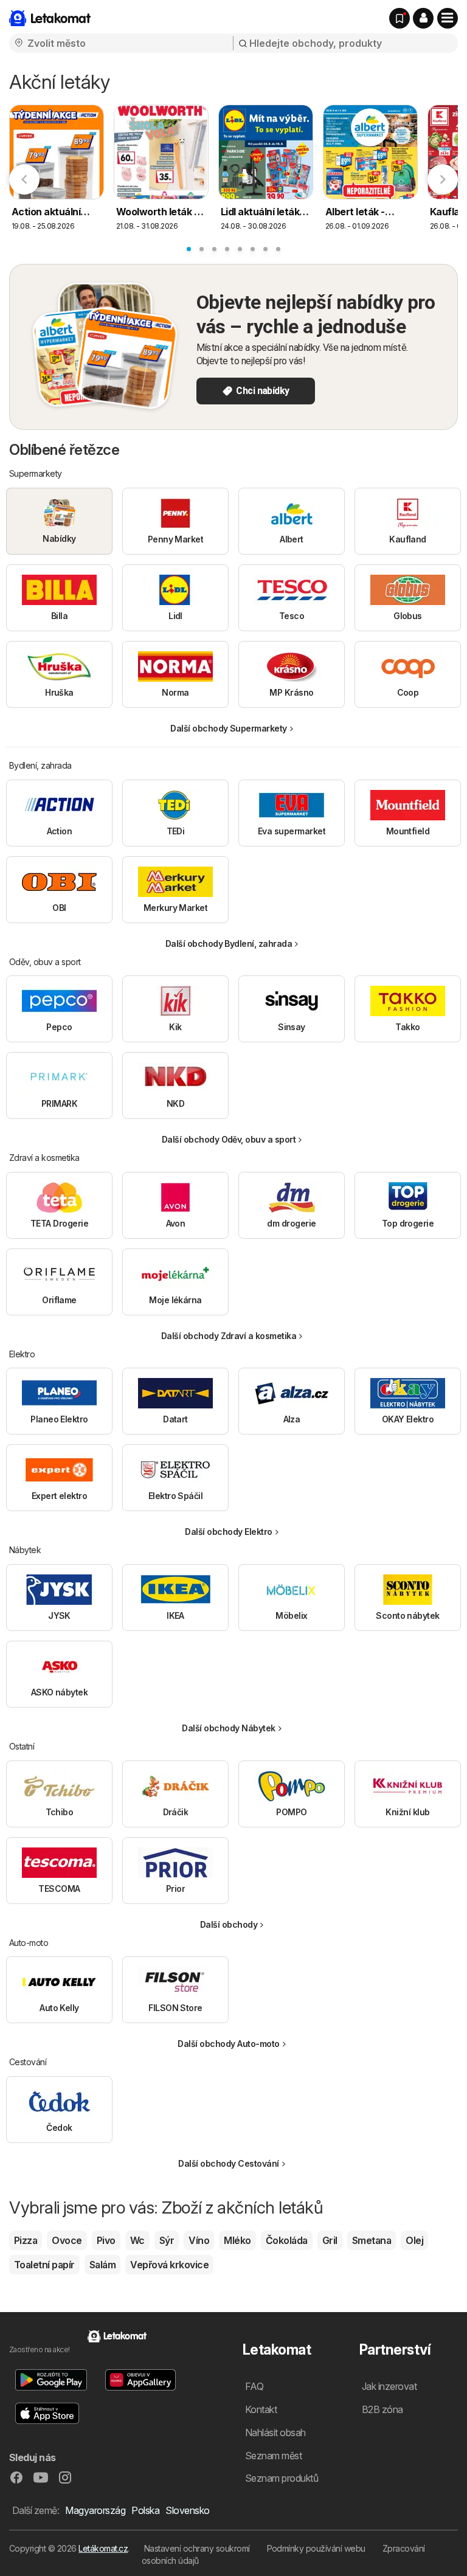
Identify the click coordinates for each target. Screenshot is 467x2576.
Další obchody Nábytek (228, 1728)
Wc (137, 2240)
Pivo (106, 2240)
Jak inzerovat (389, 2386)
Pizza (26, 2240)
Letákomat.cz (103, 2548)
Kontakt (261, 2409)
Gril (330, 2240)
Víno (199, 2240)
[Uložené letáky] (400, 18)
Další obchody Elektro (228, 1532)
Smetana (372, 2240)
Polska (145, 2510)
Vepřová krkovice (169, 2265)
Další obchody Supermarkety (229, 728)
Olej (414, 2240)
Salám (102, 2265)
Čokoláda (287, 2240)
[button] (423, 18)
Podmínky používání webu (316, 2548)
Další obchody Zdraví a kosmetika (229, 1336)
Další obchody (229, 1924)
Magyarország (95, 2510)
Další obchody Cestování (228, 2163)
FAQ (254, 2386)
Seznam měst (273, 2456)
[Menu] (448, 18)
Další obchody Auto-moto (228, 2044)
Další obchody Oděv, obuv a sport (229, 1139)
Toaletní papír (44, 2265)
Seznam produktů (282, 2478)
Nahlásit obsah (275, 2432)
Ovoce (67, 2240)
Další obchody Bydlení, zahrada (229, 943)
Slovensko (187, 2510)
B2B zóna (382, 2409)
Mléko (237, 2240)
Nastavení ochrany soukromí (197, 2548)
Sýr (167, 2240)
